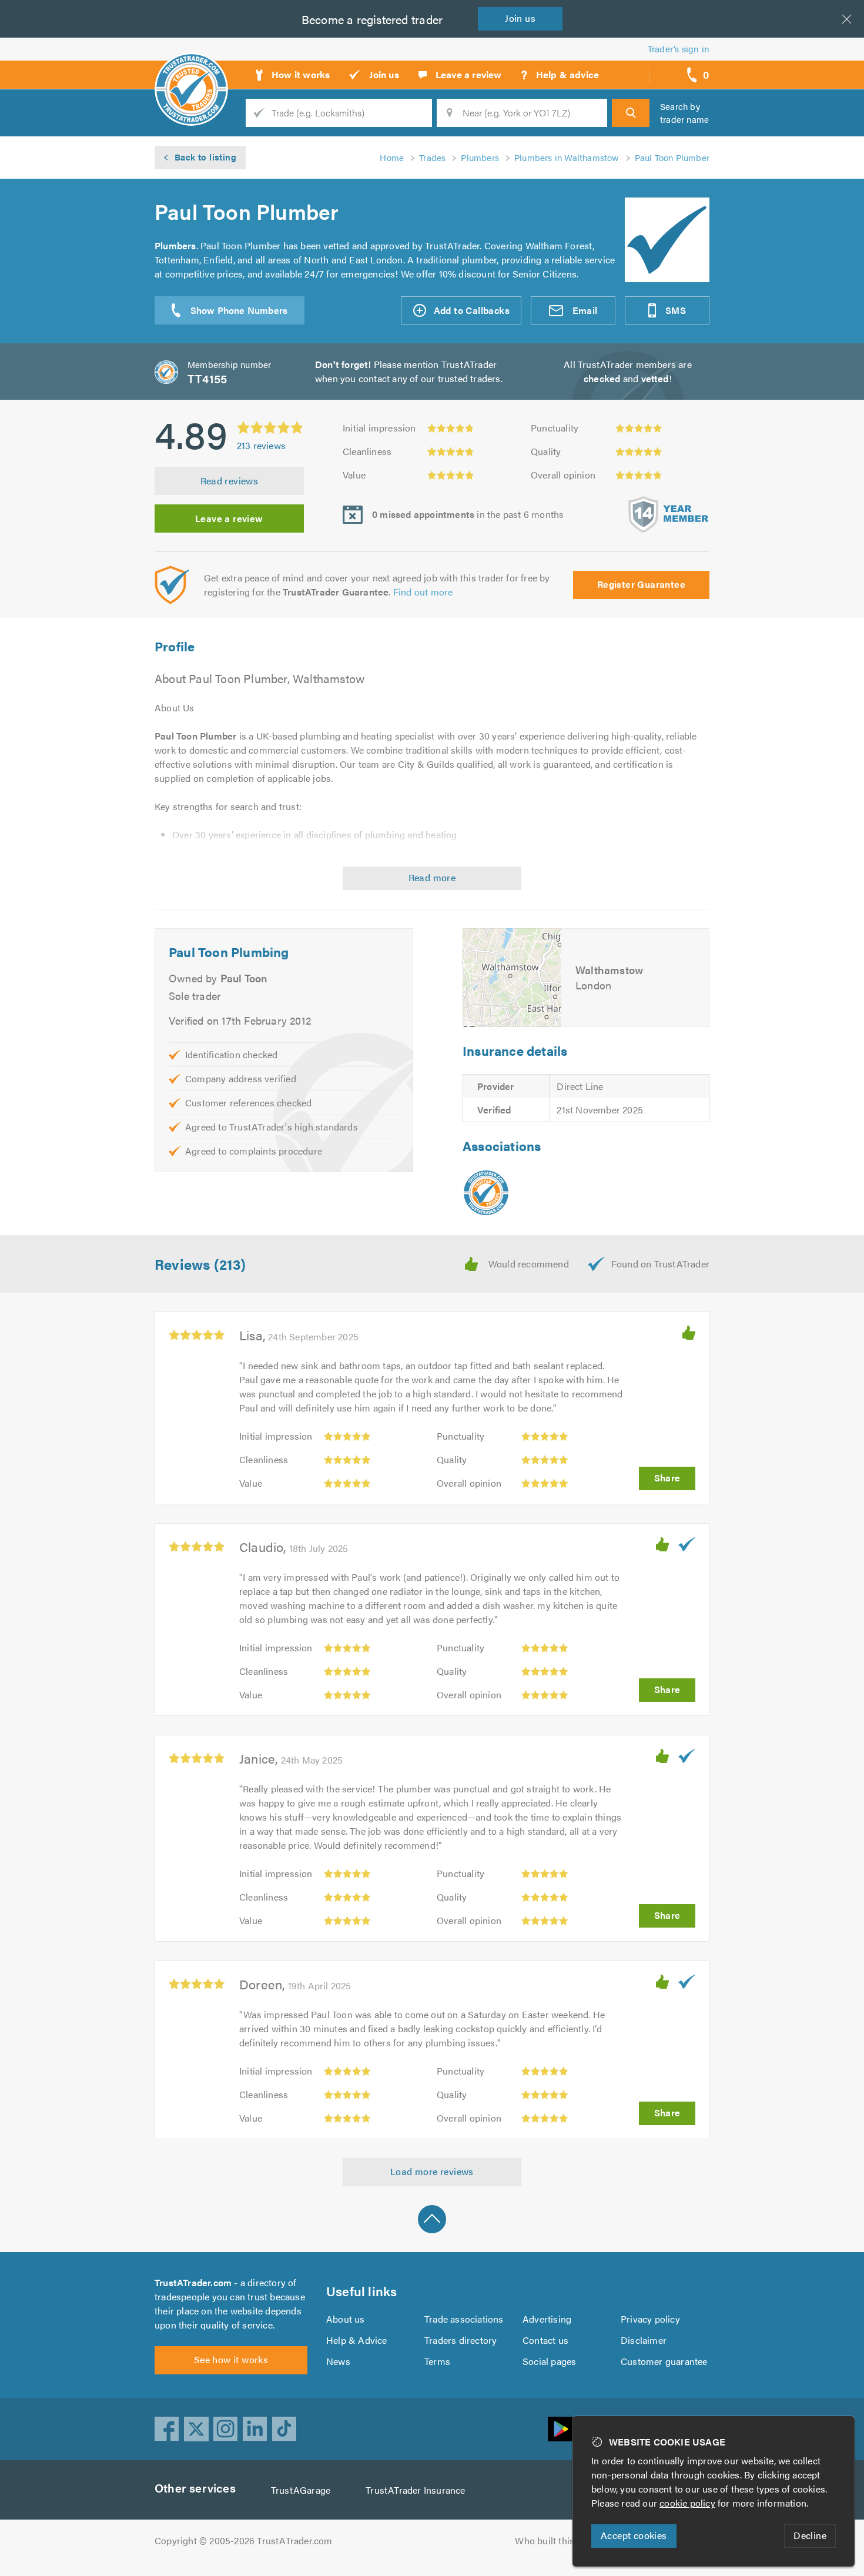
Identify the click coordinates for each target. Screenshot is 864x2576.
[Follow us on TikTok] (284, 2429)
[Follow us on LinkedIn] (255, 2429)
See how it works (231, 2359)
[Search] (631, 113)
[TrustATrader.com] (486, 1193)
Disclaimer (644, 2340)
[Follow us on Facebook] (167, 2429)
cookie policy (687, 2503)
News (338, 2361)
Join (520, 18)
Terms (437, 2361)
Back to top (432, 2219)
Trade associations (464, 2319)
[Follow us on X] (196, 2429)
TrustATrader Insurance (415, 2490)
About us (346, 2319)
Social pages (549, 2361)
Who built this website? (565, 2540)
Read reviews (230, 481)
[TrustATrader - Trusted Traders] (191, 71)
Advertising (547, 2319)
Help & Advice (357, 2340)
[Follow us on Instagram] (226, 2429)
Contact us (545, 2340)
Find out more (423, 592)
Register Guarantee (641, 584)
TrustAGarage (301, 2490)
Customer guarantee (664, 2361)
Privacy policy (650, 2319)
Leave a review (229, 518)
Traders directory (461, 2340)
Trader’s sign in (679, 48)
